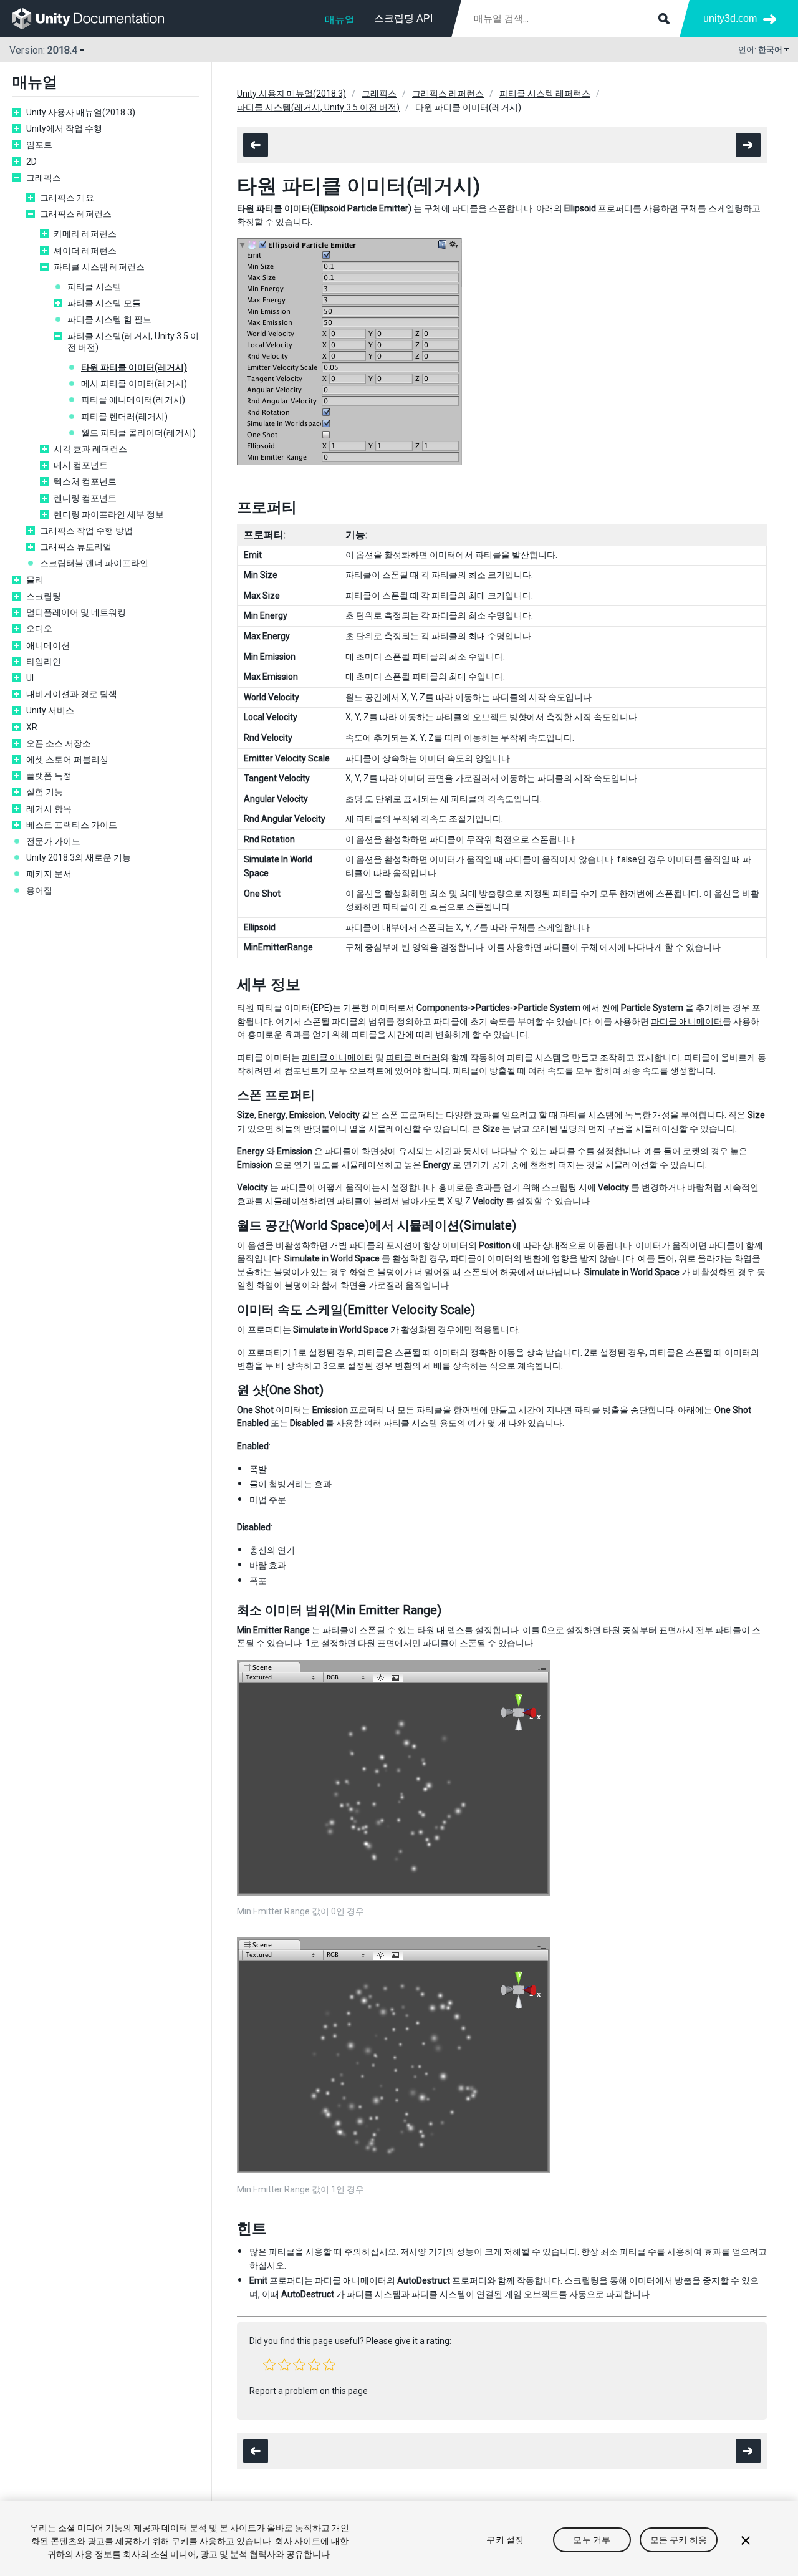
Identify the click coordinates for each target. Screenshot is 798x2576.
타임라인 (44, 662)
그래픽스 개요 (67, 198)
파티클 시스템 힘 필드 (109, 319)
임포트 (39, 145)
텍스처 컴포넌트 (85, 481)
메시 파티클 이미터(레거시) (134, 384)
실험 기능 (45, 792)
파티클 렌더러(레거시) (124, 417)
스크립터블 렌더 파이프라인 (94, 563)
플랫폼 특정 (49, 776)
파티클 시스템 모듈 (104, 303)
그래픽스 (44, 178)
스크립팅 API (403, 18)
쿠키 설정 (505, 2540)
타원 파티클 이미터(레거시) (134, 367)
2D (31, 162)
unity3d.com (730, 18)
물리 (35, 580)
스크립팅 (44, 596)
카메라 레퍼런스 (85, 234)
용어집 (39, 890)
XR (32, 727)
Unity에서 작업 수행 (64, 128)
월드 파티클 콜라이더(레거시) (138, 433)
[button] (269, 2365)
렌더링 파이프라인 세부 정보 (109, 514)
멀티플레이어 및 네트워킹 (76, 612)
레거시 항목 (49, 809)
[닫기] (746, 2540)
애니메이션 (48, 645)
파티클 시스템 (94, 287)
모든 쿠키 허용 (679, 2540)
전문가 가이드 (53, 841)
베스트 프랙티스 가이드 (72, 825)
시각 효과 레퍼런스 (90, 449)
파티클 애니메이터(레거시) (133, 400)
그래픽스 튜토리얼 (76, 547)
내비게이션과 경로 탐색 (72, 694)
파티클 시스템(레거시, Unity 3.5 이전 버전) (133, 342)
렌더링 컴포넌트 (85, 498)
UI (30, 678)
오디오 (39, 629)
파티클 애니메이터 (687, 1021)
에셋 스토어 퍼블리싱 (67, 760)
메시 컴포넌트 (81, 465)
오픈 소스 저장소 (59, 743)
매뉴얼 (340, 20)
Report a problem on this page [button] (309, 2391)
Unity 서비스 (50, 710)
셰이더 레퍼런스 (85, 251)
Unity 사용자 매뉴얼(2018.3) (81, 112)
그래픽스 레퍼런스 (76, 214)
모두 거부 (592, 2540)
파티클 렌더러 (413, 1058)
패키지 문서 (49, 874)
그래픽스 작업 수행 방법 (86, 531)
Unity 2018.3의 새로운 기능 (79, 857)
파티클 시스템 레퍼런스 (99, 267)
